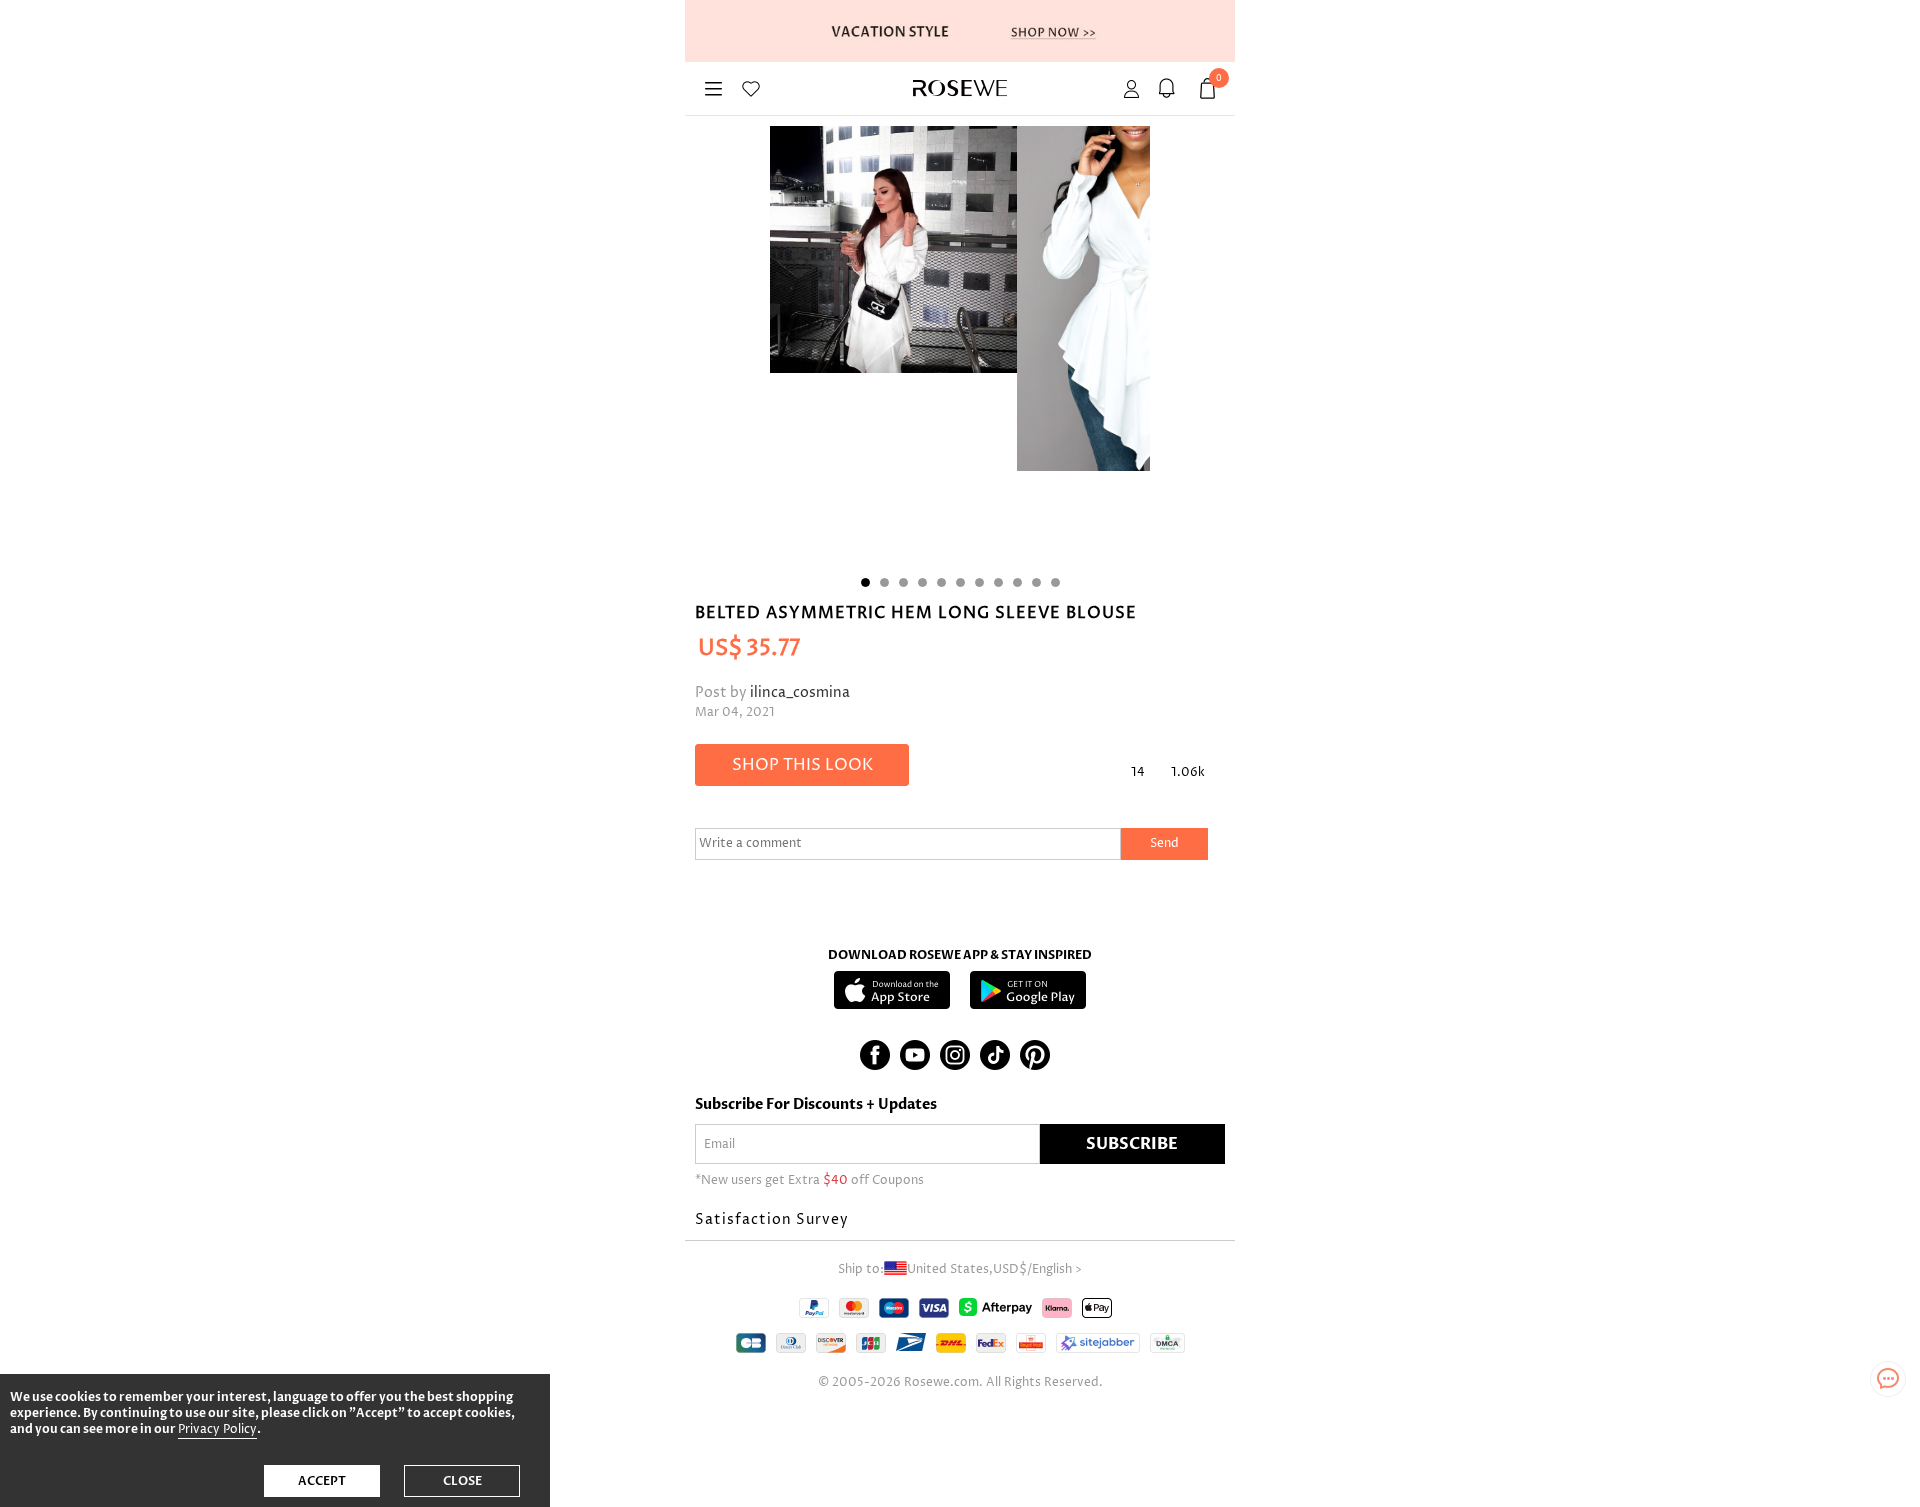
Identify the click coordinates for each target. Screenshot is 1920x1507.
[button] (960, 1220)
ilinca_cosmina (800, 692)
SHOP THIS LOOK (802, 765)
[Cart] (1169, 88)
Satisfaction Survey (772, 1219)
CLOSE (462, 1481)
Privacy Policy (217, 1429)
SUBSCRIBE (1132, 1144)
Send (1164, 843)
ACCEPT (322, 1481)
